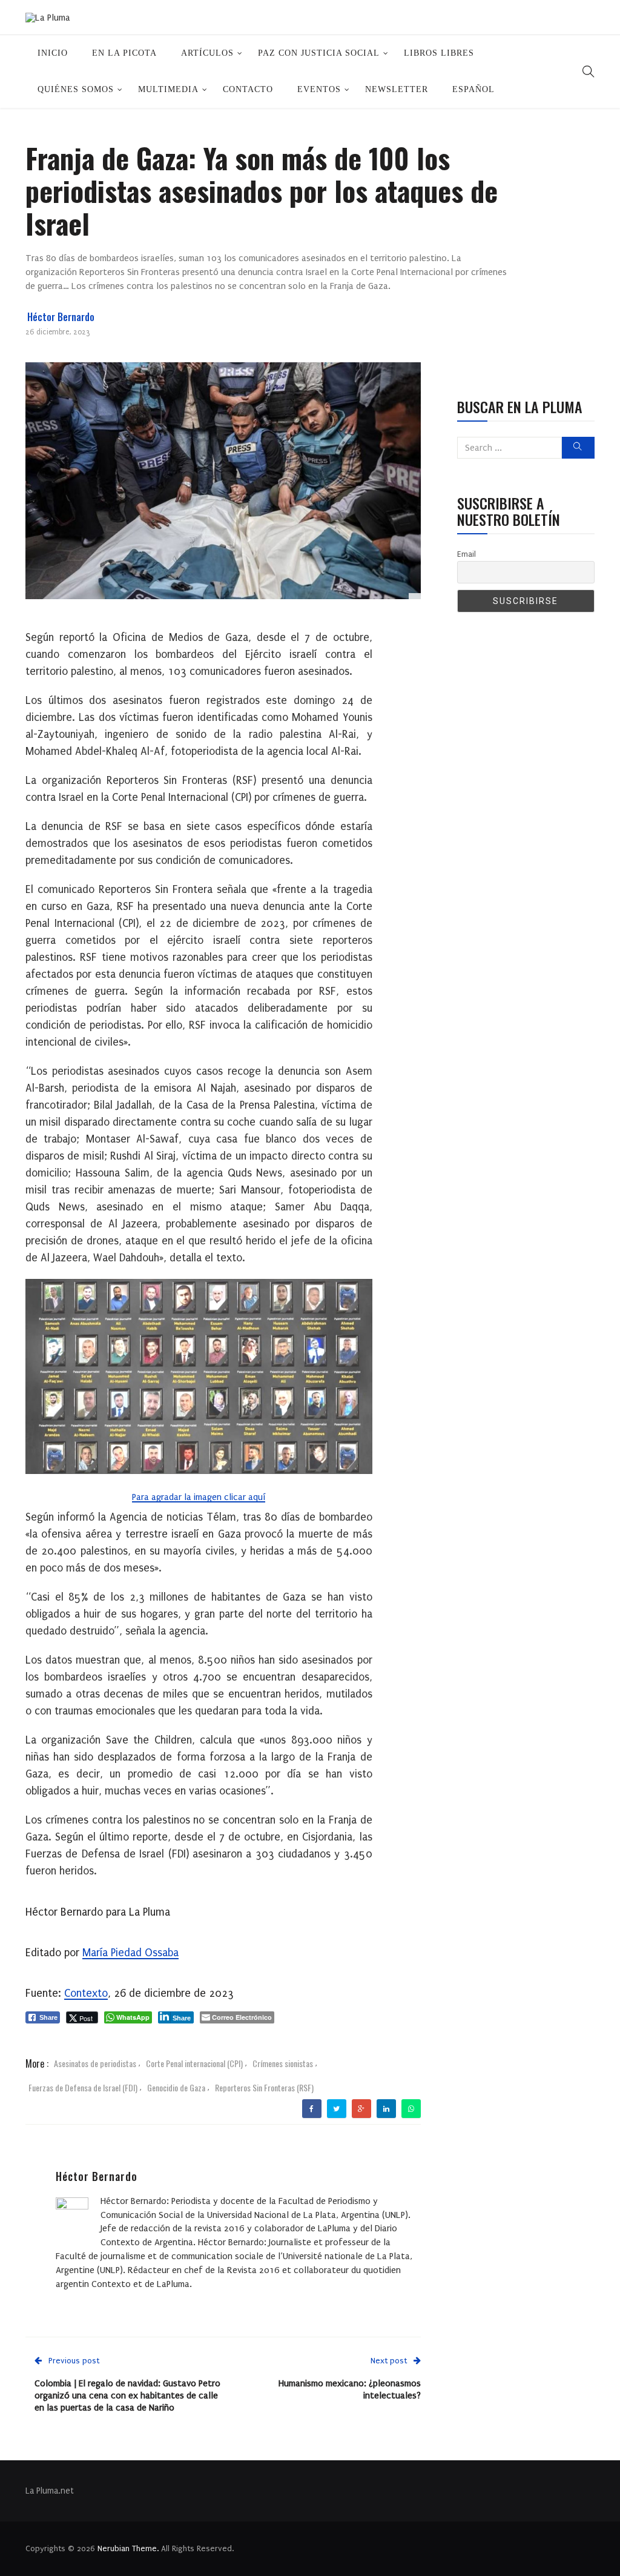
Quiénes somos (76, 89)
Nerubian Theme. (128, 2548)
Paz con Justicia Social (319, 53)
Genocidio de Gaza (176, 2087)
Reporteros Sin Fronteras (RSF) (264, 2087)
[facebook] (312, 2109)
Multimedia (168, 89)
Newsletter (397, 89)
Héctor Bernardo (61, 317)
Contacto (248, 89)
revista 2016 (219, 2228)
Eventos (319, 89)
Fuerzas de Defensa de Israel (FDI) (83, 2087)
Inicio (53, 53)
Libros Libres (439, 53)
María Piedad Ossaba (130, 1953)
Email (467, 554)
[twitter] (336, 2109)
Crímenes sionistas (283, 2063)
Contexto (86, 1993)
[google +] (361, 2109)
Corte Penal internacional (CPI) (194, 2063)
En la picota (124, 53)
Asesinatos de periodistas (95, 2063)
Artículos (207, 53)
